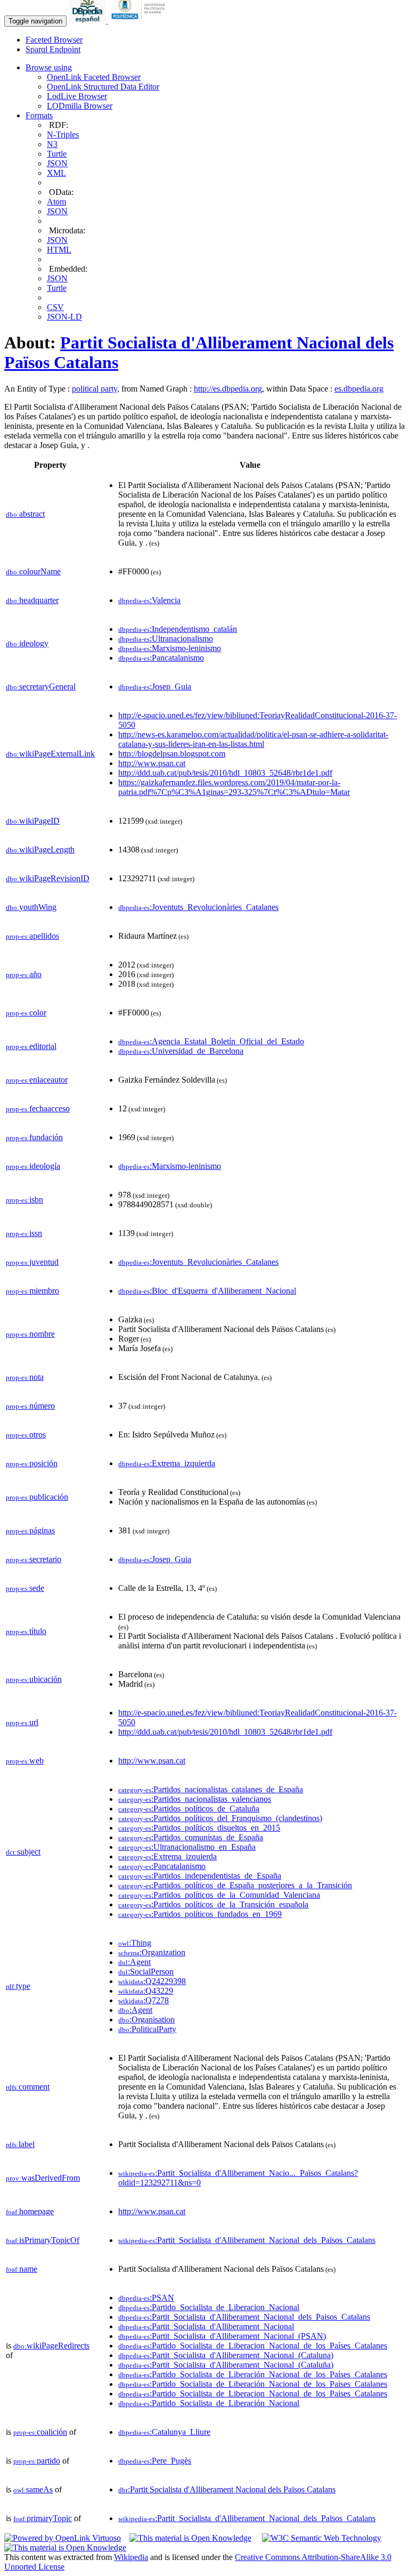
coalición (40, 2432)
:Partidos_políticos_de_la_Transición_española (213, 1904)
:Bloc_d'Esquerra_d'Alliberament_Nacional (207, 1291)
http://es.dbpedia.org (228, 389)
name (22, 2269)
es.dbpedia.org (359, 389)
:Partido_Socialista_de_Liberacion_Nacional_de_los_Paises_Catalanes (253, 2394)
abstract (25, 514)
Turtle (57, 154)
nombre (30, 1334)
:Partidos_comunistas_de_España (191, 1837)
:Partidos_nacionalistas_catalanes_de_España (211, 1789)
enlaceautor (37, 1080)
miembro (32, 1291)
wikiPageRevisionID (48, 878)
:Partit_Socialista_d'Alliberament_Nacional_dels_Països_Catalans (247, 2240)
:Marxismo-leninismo (170, 648)
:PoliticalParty (147, 2029)
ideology (27, 643)
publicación (37, 1497)
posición (32, 1463)
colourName (33, 571)
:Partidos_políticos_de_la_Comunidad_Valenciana (219, 1895)
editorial (31, 1046)
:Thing (135, 1943)
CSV (55, 307)
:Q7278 (144, 2000)
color (26, 1013)
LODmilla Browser (80, 106)
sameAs (33, 2489)
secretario (34, 1559)
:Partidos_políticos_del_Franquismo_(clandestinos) (220, 1818)
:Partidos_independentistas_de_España (200, 1876)
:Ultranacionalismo (166, 639)
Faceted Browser (54, 40)
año (24, 974)
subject (23, 1852)
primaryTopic (43, 2518)
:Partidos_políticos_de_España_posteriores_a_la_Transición (235, 1885)
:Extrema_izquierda (167, 1463)
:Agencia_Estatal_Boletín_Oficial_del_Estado (211, 1041)
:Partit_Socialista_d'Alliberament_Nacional (206, 2326)
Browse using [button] (49, 67)
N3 (52, 144)
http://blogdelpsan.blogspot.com (172, 754)
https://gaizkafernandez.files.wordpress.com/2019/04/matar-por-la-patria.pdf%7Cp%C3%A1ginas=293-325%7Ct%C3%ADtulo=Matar (234, 787)
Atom (56, 202)
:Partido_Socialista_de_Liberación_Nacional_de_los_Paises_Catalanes (253, 2384)
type (18, 1986)
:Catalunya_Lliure (164, 2432)
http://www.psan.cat (152, 763)
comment (28, 2087)
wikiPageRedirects (51, 2346)
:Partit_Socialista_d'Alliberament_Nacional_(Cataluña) (226, 2365)
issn (24, 1233)
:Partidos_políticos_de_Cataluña (189, 1809)
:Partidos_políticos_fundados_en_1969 (200, 1914)
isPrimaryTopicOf (43, 2240)
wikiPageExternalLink (50, 754)
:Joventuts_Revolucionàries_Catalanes (198, 907)
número (30, 1406)
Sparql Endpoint (53, 49)
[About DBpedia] (88, 21)
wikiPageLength (40, 850)
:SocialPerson (146, 1972)
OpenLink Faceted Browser (94, 77)
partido (37, 2461)
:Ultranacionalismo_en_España (187, 1847)
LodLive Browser (77, 96)
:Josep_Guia (155, 686)
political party (95, 389)
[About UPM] (140, 21)
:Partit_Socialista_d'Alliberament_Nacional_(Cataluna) (226, 2355)
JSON (57, 163)
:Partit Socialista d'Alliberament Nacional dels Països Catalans (227, 2489)
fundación (34, 1137)
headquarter (32, 600)
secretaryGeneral (41, 686)
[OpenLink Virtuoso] (63, 2538)
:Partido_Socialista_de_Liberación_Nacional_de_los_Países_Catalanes (253, 2374)
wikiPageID (33, 821)
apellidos (32, 936)
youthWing (31, 907)
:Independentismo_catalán (178, 629)
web (25, 1761)
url (22, 1722)
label (20, 2144)
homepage (30, 2211)
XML (56, 173)
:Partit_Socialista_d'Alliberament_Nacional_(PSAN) (222, 2336)
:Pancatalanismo (161, 658)
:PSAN (146, 2298)
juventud (32, 1262)
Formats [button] (39, 115)
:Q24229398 (152, 1981)
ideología (33, 1166)
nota (25, 1377)
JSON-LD (64, 317)
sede (25, 1588)
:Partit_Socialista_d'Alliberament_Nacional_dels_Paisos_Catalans (244, 2317)
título (26, 1631)
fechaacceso (38, 1108)
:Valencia (149, 600)
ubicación (34, 1679)
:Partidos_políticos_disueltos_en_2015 (199, 1828)
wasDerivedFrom (43, 2178)
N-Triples (63, 135)
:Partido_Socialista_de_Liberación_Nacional (209, 2403)
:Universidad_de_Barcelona (181, 1051)
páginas (30, 1530)
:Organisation (146, 2020)
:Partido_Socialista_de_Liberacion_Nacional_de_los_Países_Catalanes (253, 2346)
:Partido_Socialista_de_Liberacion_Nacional (209, 2307)
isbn (24, 1200)
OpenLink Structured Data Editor (103, 87)
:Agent (134, 1962)
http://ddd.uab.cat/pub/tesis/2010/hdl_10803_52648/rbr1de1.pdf (225, 773)
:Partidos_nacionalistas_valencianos (195, 1799)
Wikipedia (131, 2557)
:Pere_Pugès (155, 2461)
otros (26, 1435)
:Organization (152, 1952)
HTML (59, 250)
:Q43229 (146, 1991)
